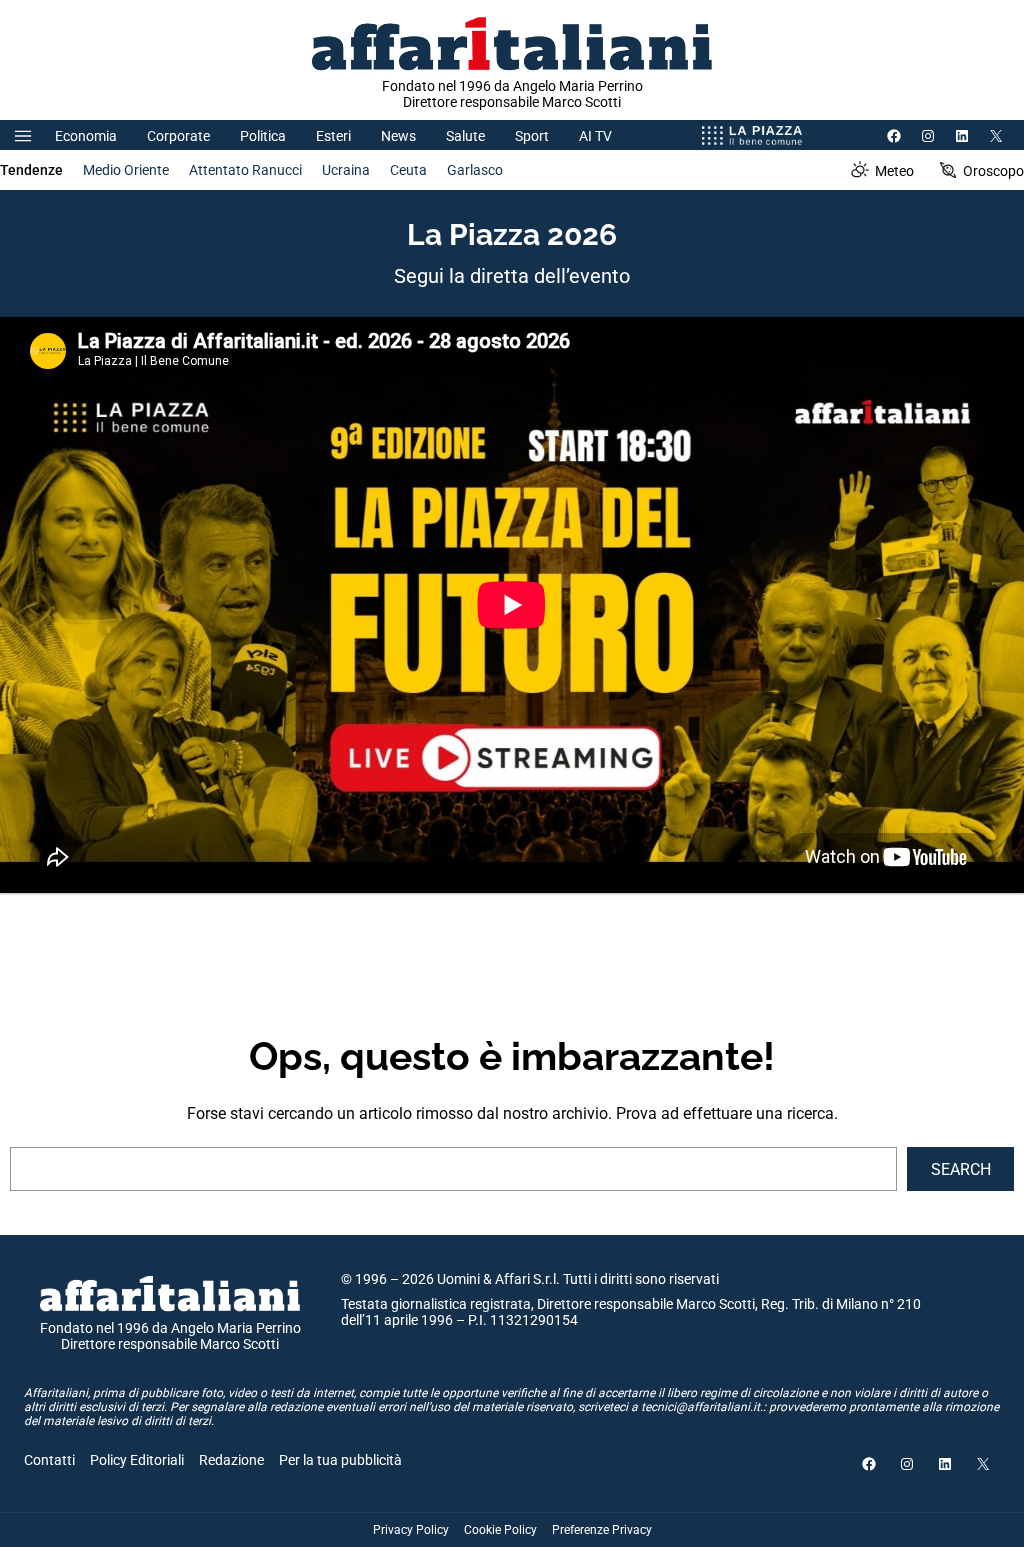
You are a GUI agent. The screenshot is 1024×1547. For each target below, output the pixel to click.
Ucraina (346, 170)
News (398, 136)
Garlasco (475, 170)
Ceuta (408, 170)
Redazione (231, 1460)
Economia (86, 136)
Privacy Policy (411, 1530)
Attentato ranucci (245, 170)
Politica (263, 136)
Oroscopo (993, 171)
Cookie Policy (500, 1530)
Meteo (894, 171)
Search (961, 1169)
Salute (465, 136)
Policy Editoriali (137, 1460)
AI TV (595, 136)
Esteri (333, 136)
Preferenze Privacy (602, 1530)
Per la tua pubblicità (340, 1460)
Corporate (178, 136)
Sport (532, 136)
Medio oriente (126, 170)
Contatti (49, 1460)
